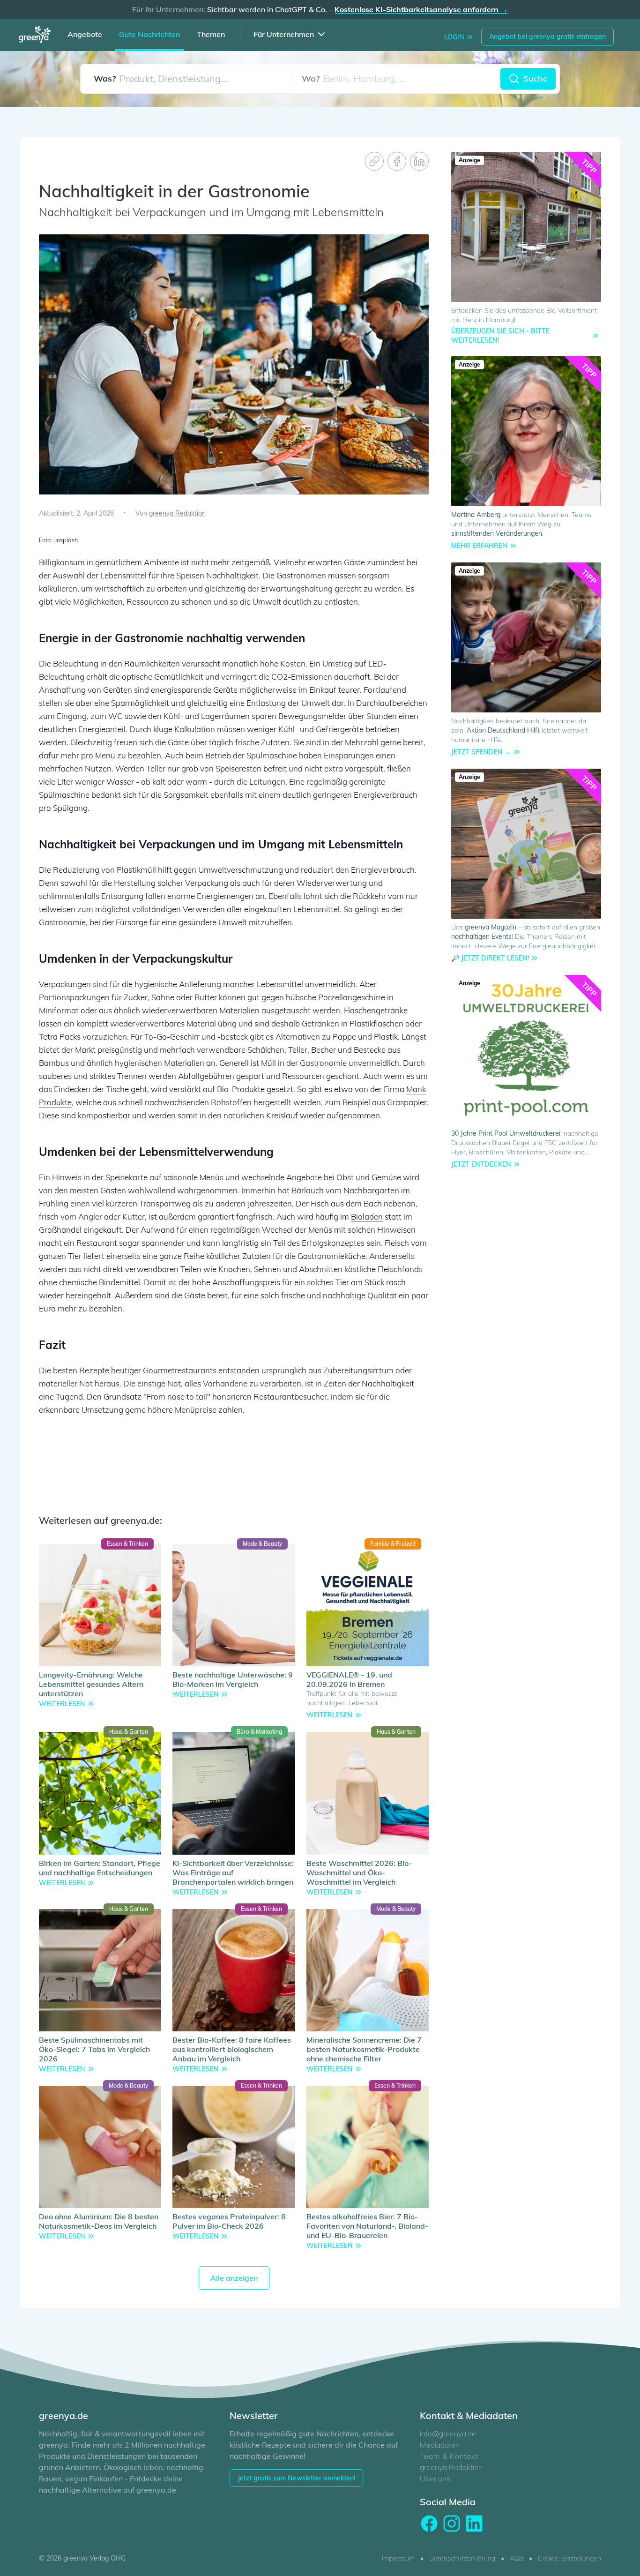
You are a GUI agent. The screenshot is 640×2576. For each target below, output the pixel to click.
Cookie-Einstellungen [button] (569, 2558)
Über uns (435, 2479)
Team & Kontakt (449, 2456)
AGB (517, 2558)
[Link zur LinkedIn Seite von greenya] (474, 2524)
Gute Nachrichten (149, 34)
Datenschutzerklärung (462, 2558)
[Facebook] (397, 161)
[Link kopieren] (374, 161)
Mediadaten (440, 2445)
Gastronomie (323, 1063)
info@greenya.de (448, 2434)
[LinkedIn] (419, 161)
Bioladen (367, 1217)
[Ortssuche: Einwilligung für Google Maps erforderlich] (396, 79)
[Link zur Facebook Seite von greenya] (429, 2524)
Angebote (85, 34)
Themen (211, 34)
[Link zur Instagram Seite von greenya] (452, 2524)
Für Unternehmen (284, 34)
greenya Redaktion (451, 2467)
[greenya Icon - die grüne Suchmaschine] (37, 36)
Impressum (398, 2558)
